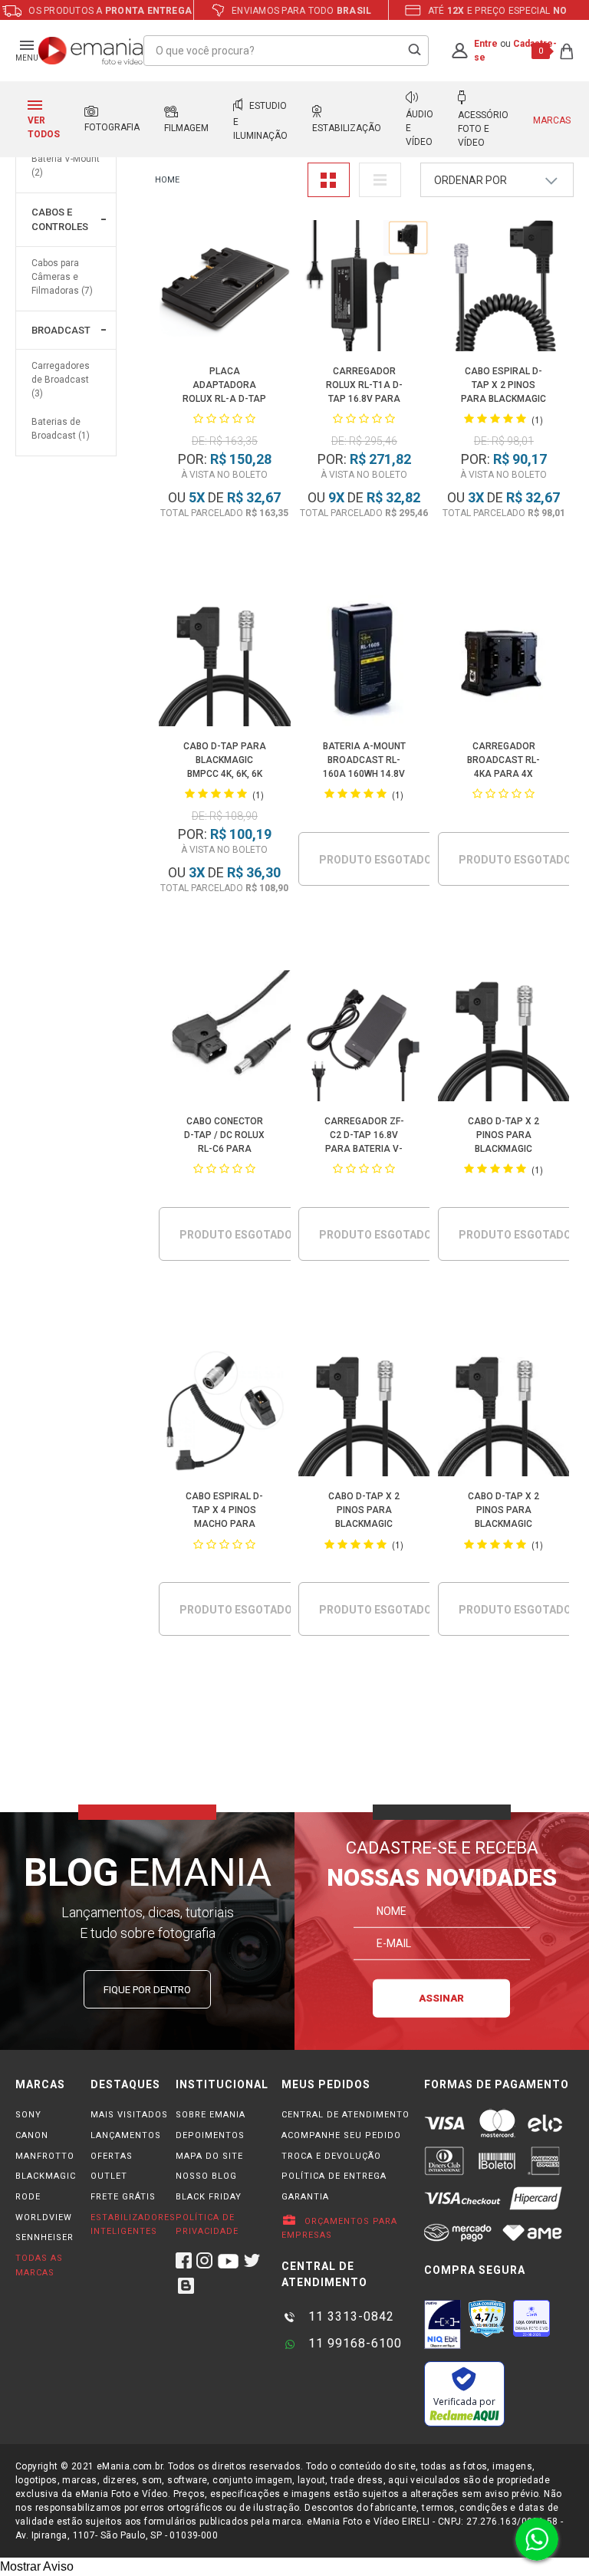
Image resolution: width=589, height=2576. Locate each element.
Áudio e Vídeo (420, 128)
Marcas (552, 120)
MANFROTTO (45, 2156)
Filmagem (186, 128)
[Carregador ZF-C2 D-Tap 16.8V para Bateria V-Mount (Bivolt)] (364, 1038)
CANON (32, 2135)
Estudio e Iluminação (260, 121)
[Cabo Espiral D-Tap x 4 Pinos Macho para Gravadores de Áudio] (224, 1413)
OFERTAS (112, 2156)
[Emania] (91, 51)
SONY (28, 2115)
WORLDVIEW (44, 2217)
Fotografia (112, 127)
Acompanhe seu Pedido (341, 2135)
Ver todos (44, 127)
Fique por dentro (147, 1990)
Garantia (305, 2197)
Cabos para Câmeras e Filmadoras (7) (62, 277)
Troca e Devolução (331, 2156)
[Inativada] (443, 2324)
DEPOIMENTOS (210, 2135)
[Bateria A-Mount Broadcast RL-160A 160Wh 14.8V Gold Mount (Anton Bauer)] (364, 663)
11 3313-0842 (349, 2316)
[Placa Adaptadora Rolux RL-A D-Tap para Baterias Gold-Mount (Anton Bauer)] (224, 288)
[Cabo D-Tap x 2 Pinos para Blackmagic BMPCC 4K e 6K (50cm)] (503, 1038)
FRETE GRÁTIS (123, 2197)
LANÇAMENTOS (126, 2135)
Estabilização (347, 128)
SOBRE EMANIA (211, 2115)
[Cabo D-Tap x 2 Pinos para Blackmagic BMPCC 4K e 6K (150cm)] (364, 1413)
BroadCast (61, 330)
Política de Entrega (334, 2176)
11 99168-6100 (353, 2343)
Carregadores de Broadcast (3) (61, 380)
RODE (28, 2197)
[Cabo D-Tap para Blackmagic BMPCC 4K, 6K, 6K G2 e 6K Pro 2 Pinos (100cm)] (224, 663)
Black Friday (209, 2197)
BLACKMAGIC (46, 2176)
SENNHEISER (44, 2237)
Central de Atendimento (346, 2115)
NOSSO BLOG (206, 2176)
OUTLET (109, 2176)
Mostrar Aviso (37, 2566)
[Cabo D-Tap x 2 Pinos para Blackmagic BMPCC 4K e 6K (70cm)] (503, 1413)
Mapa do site (209, 2156)
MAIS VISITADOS (129, 2115)
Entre (486, 44)
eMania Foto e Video (167, 181)
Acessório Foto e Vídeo (483, 129)
